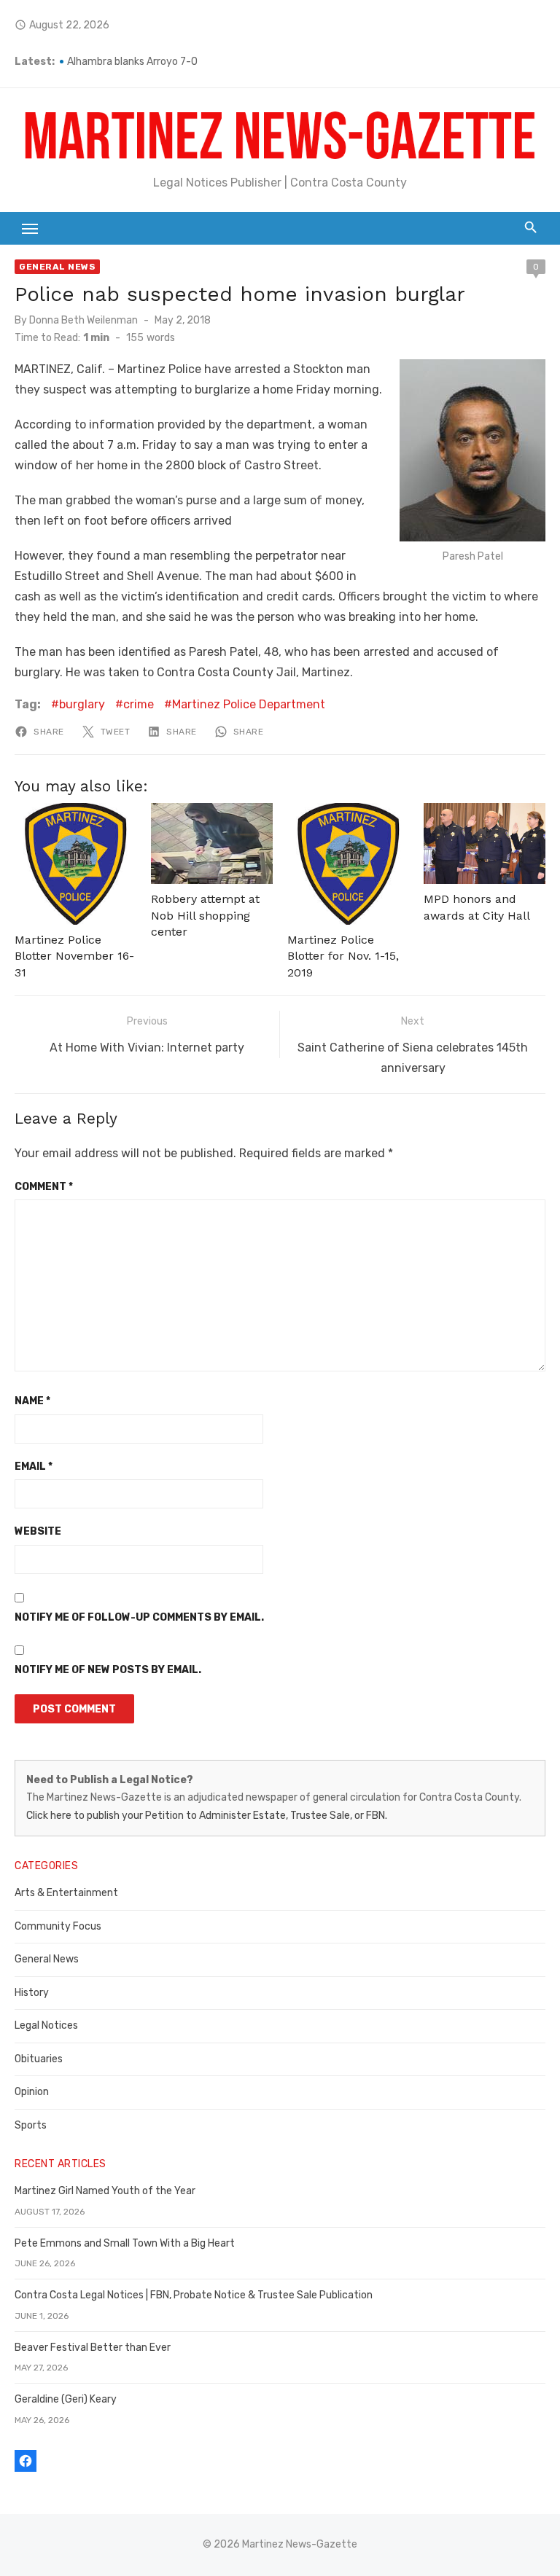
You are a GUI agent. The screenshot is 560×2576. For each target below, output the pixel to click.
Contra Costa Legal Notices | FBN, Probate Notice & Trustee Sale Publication (194, 2295)
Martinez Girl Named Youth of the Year (105, 2191)
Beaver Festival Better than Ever (93, 2348)
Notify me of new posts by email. (108, 1670)
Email (34, 1467)
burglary (82, 704)
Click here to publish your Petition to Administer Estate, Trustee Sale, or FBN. (207, 1816)
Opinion (32, 2092)
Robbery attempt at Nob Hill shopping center (205, 915)
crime (139, 704)
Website (38, 1531)
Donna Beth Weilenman (83, 320)
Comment (44, 1187)
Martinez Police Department (249, 704)
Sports (31, 2125)
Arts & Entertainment (66, 1893)
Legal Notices (46, 2025)
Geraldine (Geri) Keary (66, 2399)
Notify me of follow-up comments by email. (139, 1617)
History (32, 1993)
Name (32, 1401)
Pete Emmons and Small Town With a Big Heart (125, 2243)
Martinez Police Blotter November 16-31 (74, 956)
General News (57, 267)
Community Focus (58, 1926)
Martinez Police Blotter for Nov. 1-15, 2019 (343, 956)
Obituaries (39, 2059)
